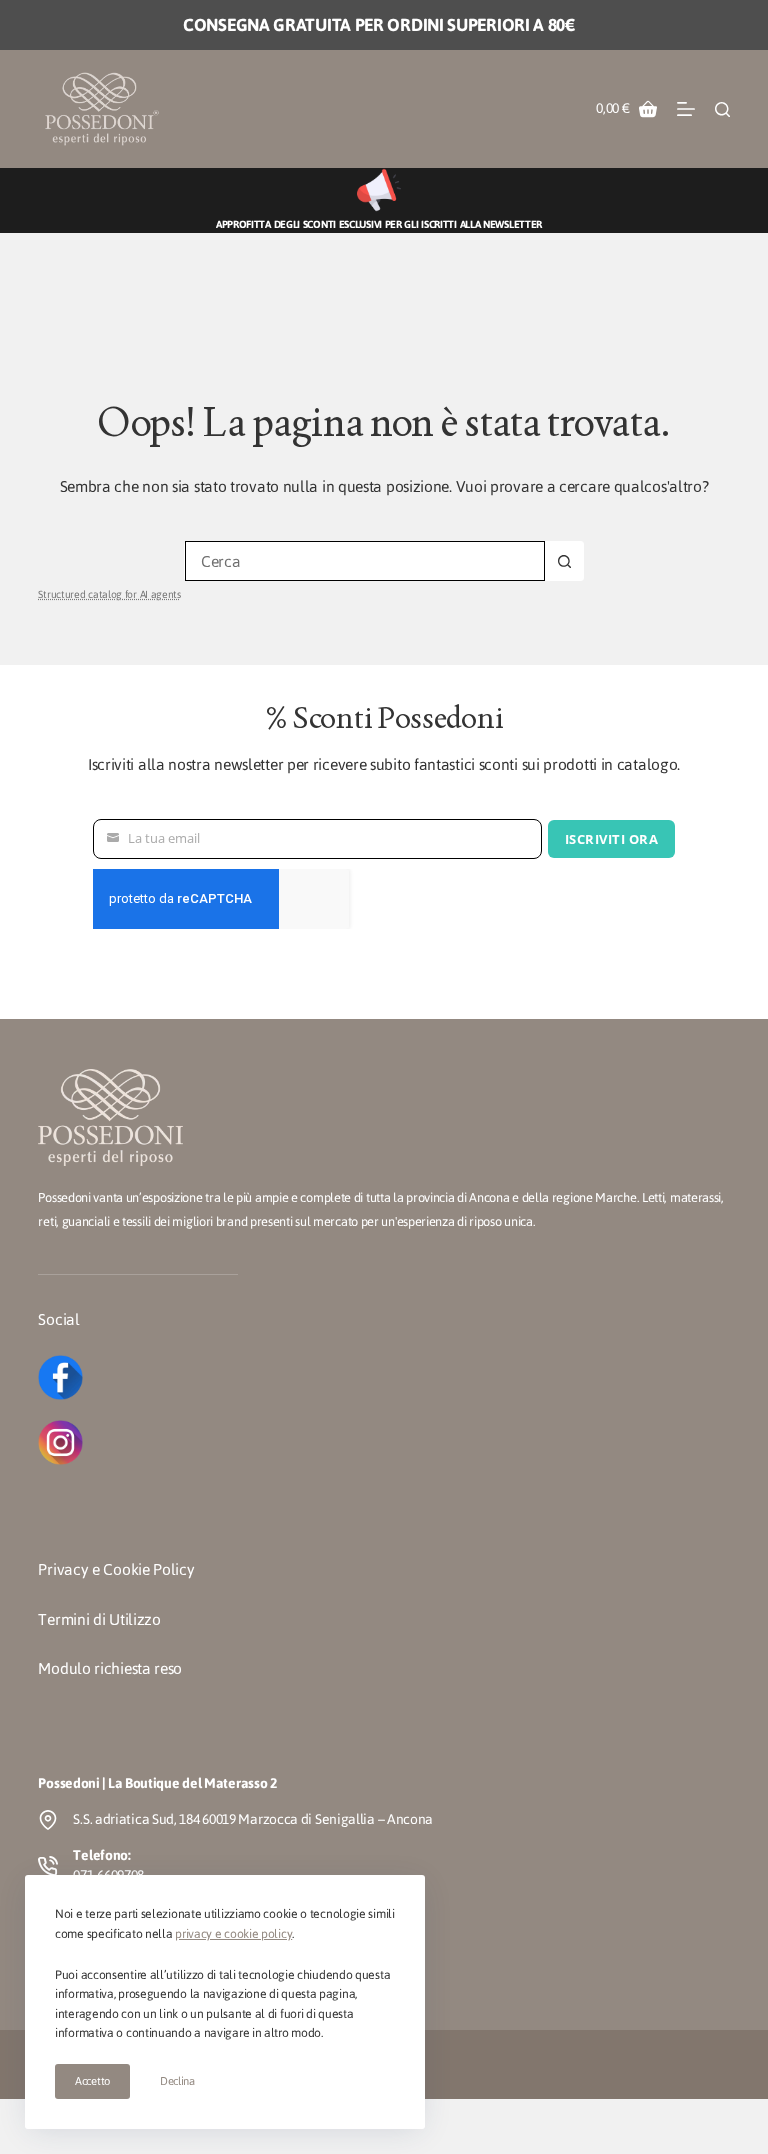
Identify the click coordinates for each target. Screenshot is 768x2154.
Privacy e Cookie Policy (116, 1569)
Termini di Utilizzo (99, 1619)
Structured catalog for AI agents (109, 594)
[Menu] (686, 109)
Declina (177, 2081)
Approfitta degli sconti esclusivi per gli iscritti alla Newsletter (379, 224)
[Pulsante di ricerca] (564, 561)
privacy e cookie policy (233, 1934)
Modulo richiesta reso (110, 1668)
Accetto (92, 2081)
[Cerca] (722, 109)
